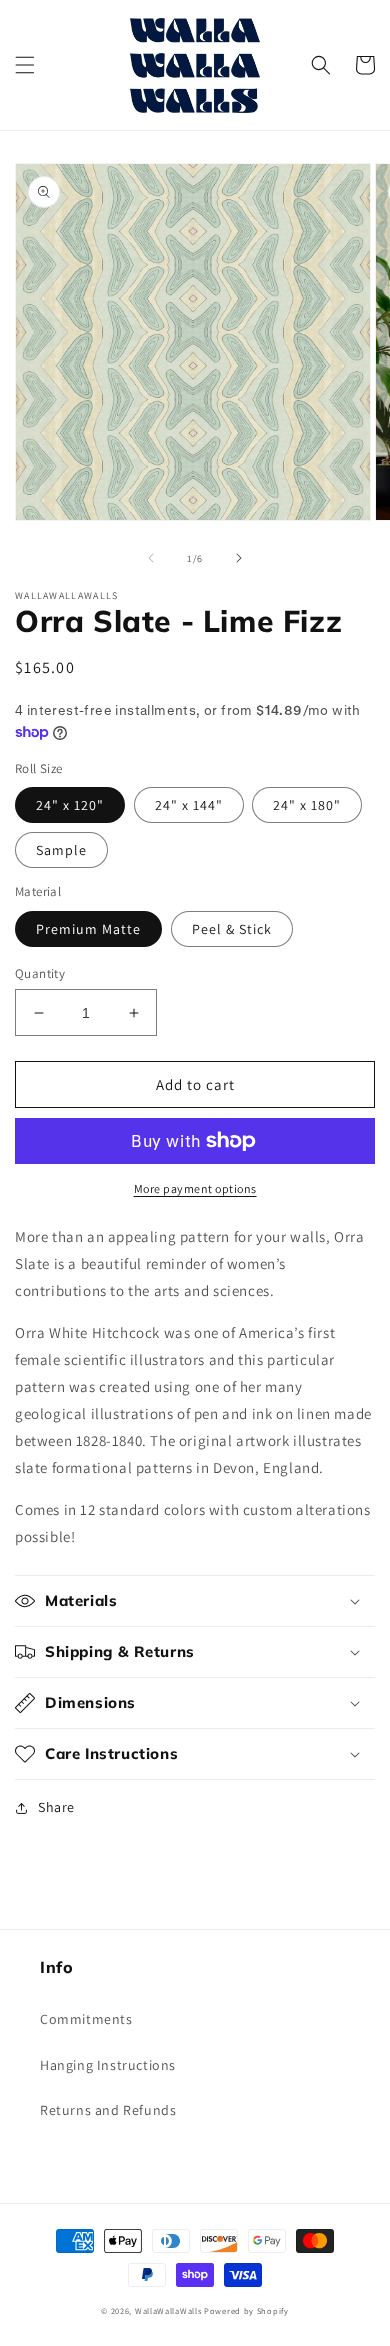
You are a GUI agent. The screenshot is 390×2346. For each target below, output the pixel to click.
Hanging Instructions (108, 2065)
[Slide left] (151, 558)
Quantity (40, 973)
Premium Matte (88, 929)
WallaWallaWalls (168, 2310)
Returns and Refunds (108, 2110)
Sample (61, 850)
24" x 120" (70, 805)
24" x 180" (307, 805)
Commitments (86, 2019)
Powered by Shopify (246, 2310)
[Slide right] (239, 558)
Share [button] (56, 1807)
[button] (25, 65)
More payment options (195, 1188)
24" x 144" (189, 805)
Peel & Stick (232, 929)
